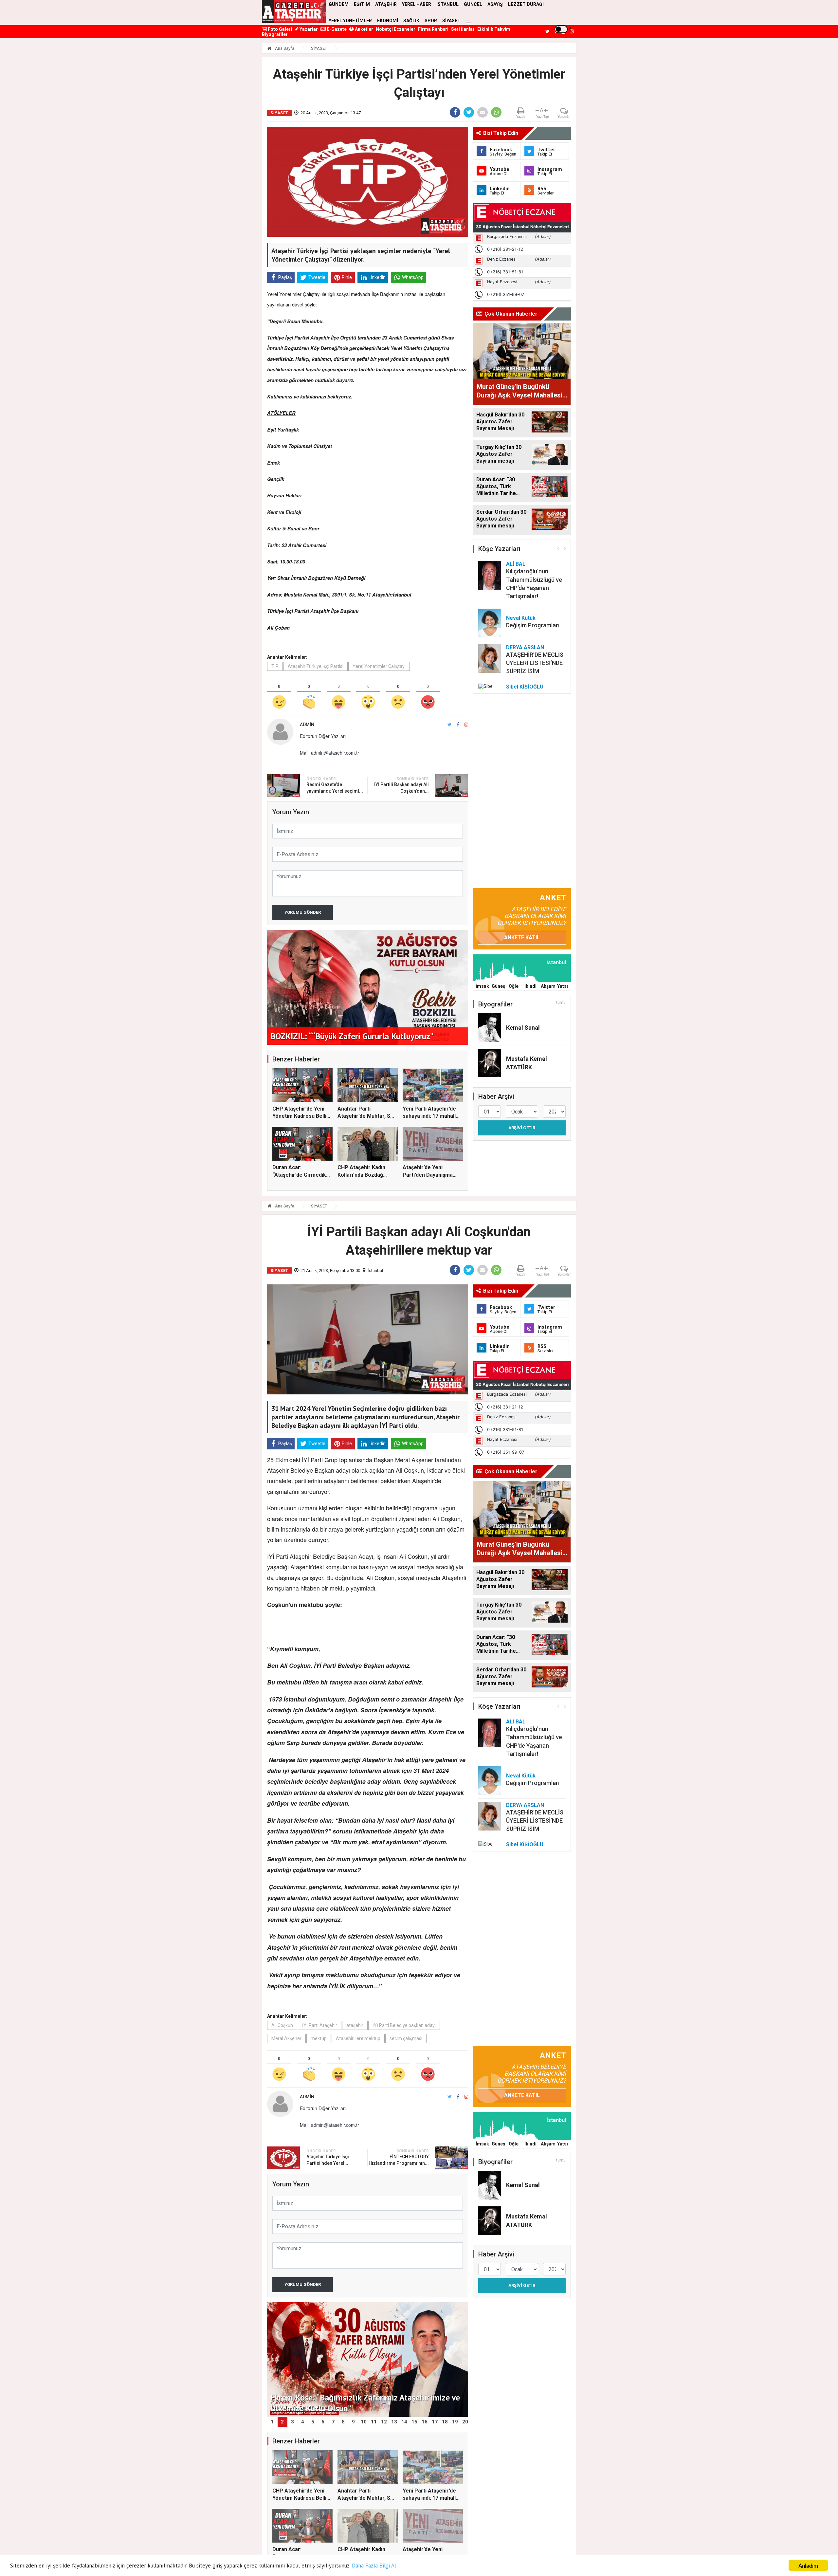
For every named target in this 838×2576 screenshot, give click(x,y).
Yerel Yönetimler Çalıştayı (379, 666)
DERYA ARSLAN (525, 647)
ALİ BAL (516, 564)
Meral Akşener (286, 2038)
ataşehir (355, 2025)
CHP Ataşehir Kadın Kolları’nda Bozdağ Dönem (361, 1175)
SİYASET (451, 21)
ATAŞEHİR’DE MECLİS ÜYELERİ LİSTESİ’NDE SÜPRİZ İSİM (535, 663)
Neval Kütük (521, 618)
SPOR (431, 21)
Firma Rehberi (433, 29)
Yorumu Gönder (303, 912)
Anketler (364, 29)
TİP (275, 666)
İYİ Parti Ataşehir (320, 2025)
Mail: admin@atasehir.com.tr (329, 753)
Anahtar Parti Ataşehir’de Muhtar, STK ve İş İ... (367, 1116)
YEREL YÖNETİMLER (350, 21)
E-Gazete (336, 29)
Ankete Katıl (522, 938)
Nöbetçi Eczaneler (396, 29)
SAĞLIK (411, 21)
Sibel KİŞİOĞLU (525, 687)
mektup (319, 2038)
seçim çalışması (406, 2038)
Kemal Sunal (523, 1028)
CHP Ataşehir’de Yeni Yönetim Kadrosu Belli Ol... (299, 1116)
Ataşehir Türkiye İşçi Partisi (316, 666)
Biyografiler (275, 34)
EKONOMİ (388, 21)
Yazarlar (308, 29)
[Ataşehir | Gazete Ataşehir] (294, 11)
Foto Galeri (279, 29)
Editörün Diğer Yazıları (323, 736)
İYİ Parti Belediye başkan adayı (404, 2025)
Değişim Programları (533, 625)
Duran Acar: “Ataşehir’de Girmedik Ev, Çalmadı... (299, 1175)
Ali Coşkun (282, 2025)
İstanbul (375, 1270)
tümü (561, 1003)
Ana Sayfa (284, 48)
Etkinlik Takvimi (494, 29)
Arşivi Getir (522, 1128)
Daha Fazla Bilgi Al (374, 2566)
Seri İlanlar (463, 29)
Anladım (808, 2565)
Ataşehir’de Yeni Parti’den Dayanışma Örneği (428, 1175)
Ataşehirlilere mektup (358, 2038)
